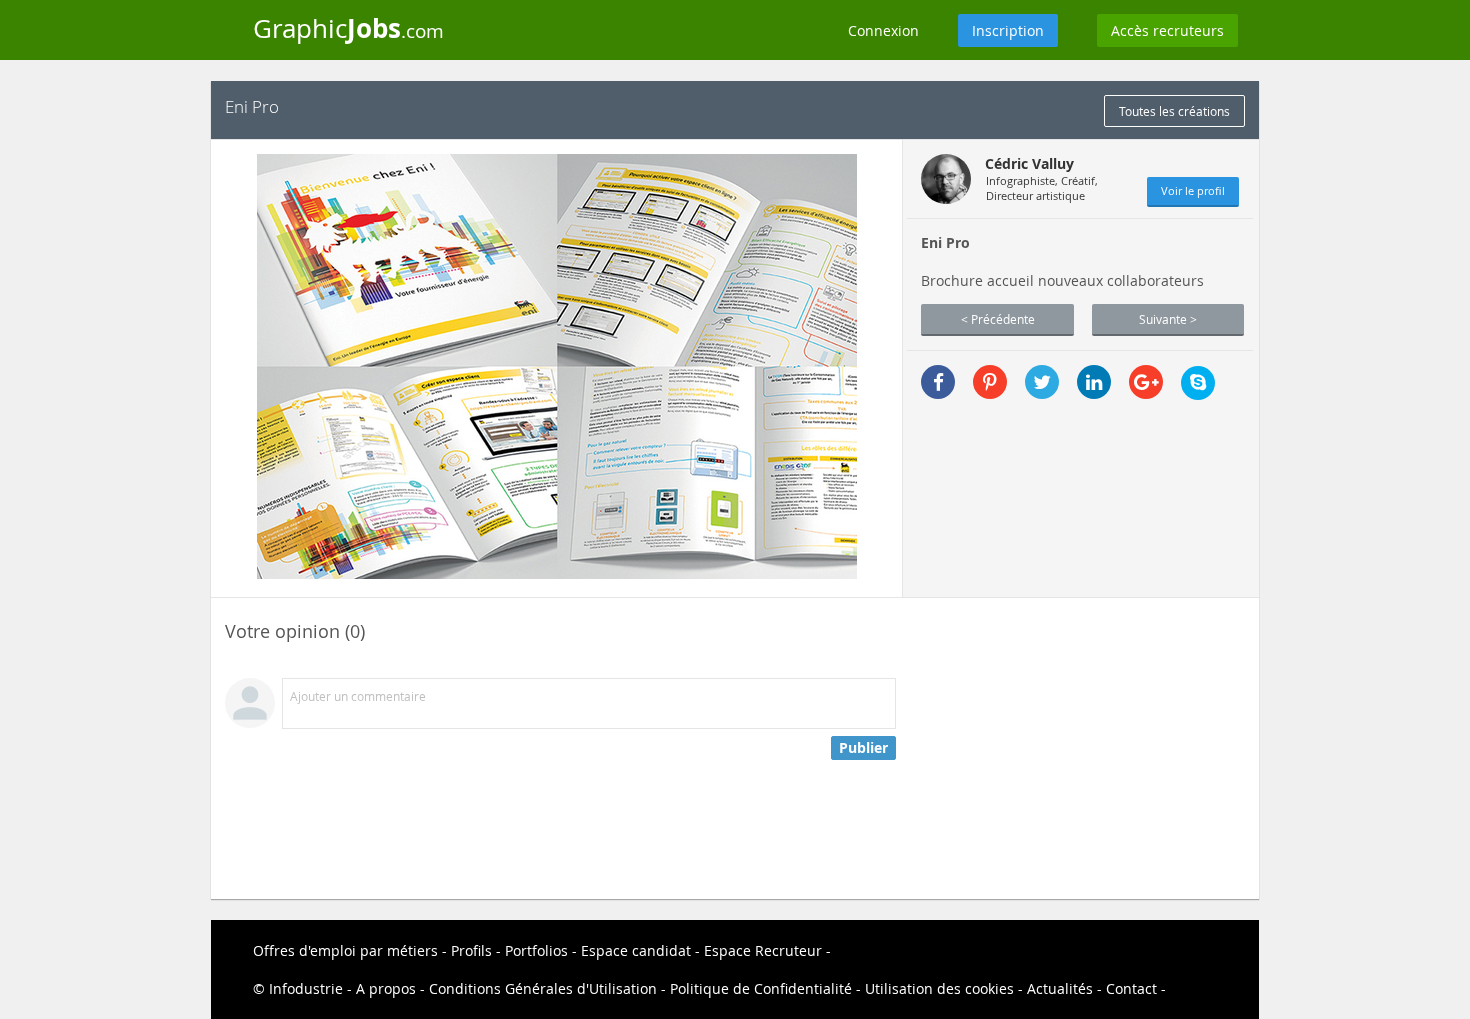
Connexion (883, 30)
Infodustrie (306, 988)
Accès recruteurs (1167, 30)
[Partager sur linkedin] (1094, 382)
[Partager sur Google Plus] (1146, 382)
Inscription (1008, 30)
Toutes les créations (1174, 111)
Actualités (1060, 988)
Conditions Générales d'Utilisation (543, 988)
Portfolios (536, 950)
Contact (1131, 988)
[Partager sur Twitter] (1042, 382)
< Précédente (998, 319)
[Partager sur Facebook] (938, 382)
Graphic (348, 28)
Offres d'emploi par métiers (345, 950)
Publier (863, 747)
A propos (386, 988)
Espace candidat (636, 950)
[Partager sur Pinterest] (990, 382)
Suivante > (1168, 319)
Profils (471, 950)
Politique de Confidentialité (761, 988)
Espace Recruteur (763, 950)
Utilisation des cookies (939, 988)
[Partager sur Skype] (1198, 383)
